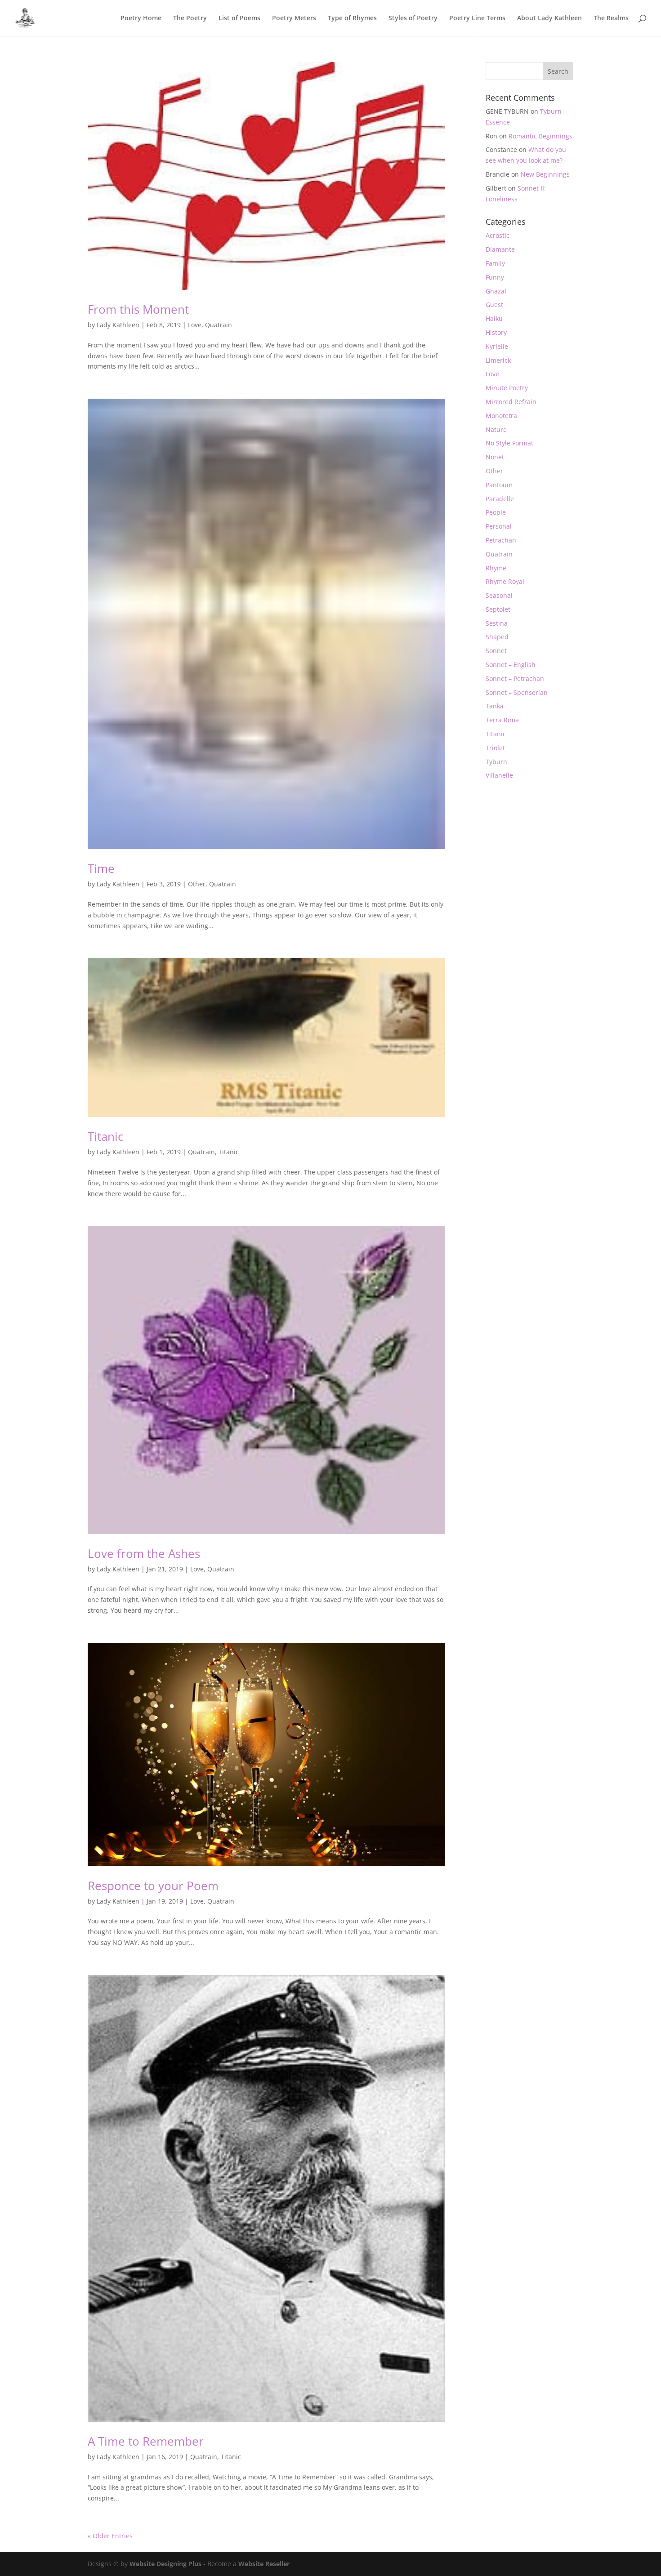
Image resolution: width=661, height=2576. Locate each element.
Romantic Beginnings (540, 136)
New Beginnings (545, 174)
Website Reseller (264, 2564)
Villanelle (499, 775)
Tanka (495, 706)
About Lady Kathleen (549, 18)
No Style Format (509, 443)
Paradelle (500, 499)
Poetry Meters (294, 18)
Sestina (497, 623)
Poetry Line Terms (477, 18)
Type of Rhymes (352, 18)
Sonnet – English (511, 665)
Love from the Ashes (144, 1553)
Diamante (500, 249)
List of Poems (239, 18)
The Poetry (190, 18)
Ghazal (496, 291)
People (496, 512)
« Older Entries (110, 2536)
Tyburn (496, 762)
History (496, 332)
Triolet (495, 748)
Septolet (498, 609)
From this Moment (138, 309)
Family (495, 263)
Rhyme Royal (505, 581)
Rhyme (496, 568)
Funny (495, 277)
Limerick (498, 360)
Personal (499, 526)
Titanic (105, 1136)
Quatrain (219, 325)
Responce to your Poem (153, 1886)
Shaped (497, 637)
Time (101, 868)
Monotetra (501, 416)
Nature (496, 429)
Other (197, 884)
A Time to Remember (146, 2441)
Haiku (494, 318)
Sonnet (496, 651)
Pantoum (499, 485)
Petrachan (501, 540)
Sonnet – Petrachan (515, 678)
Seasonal (499, 595)
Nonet (495, 457)
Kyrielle (497, 346)
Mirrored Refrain (511, 402)
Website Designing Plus (165, 2564)
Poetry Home (141, 18)
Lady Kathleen (118, 325)
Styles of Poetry (413, 18)
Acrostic (498, 235)
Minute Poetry (507, 388)
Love (195, 325)
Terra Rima (502, 720)
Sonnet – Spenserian (517, 692)
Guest (494, 305)
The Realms (611, 18)
